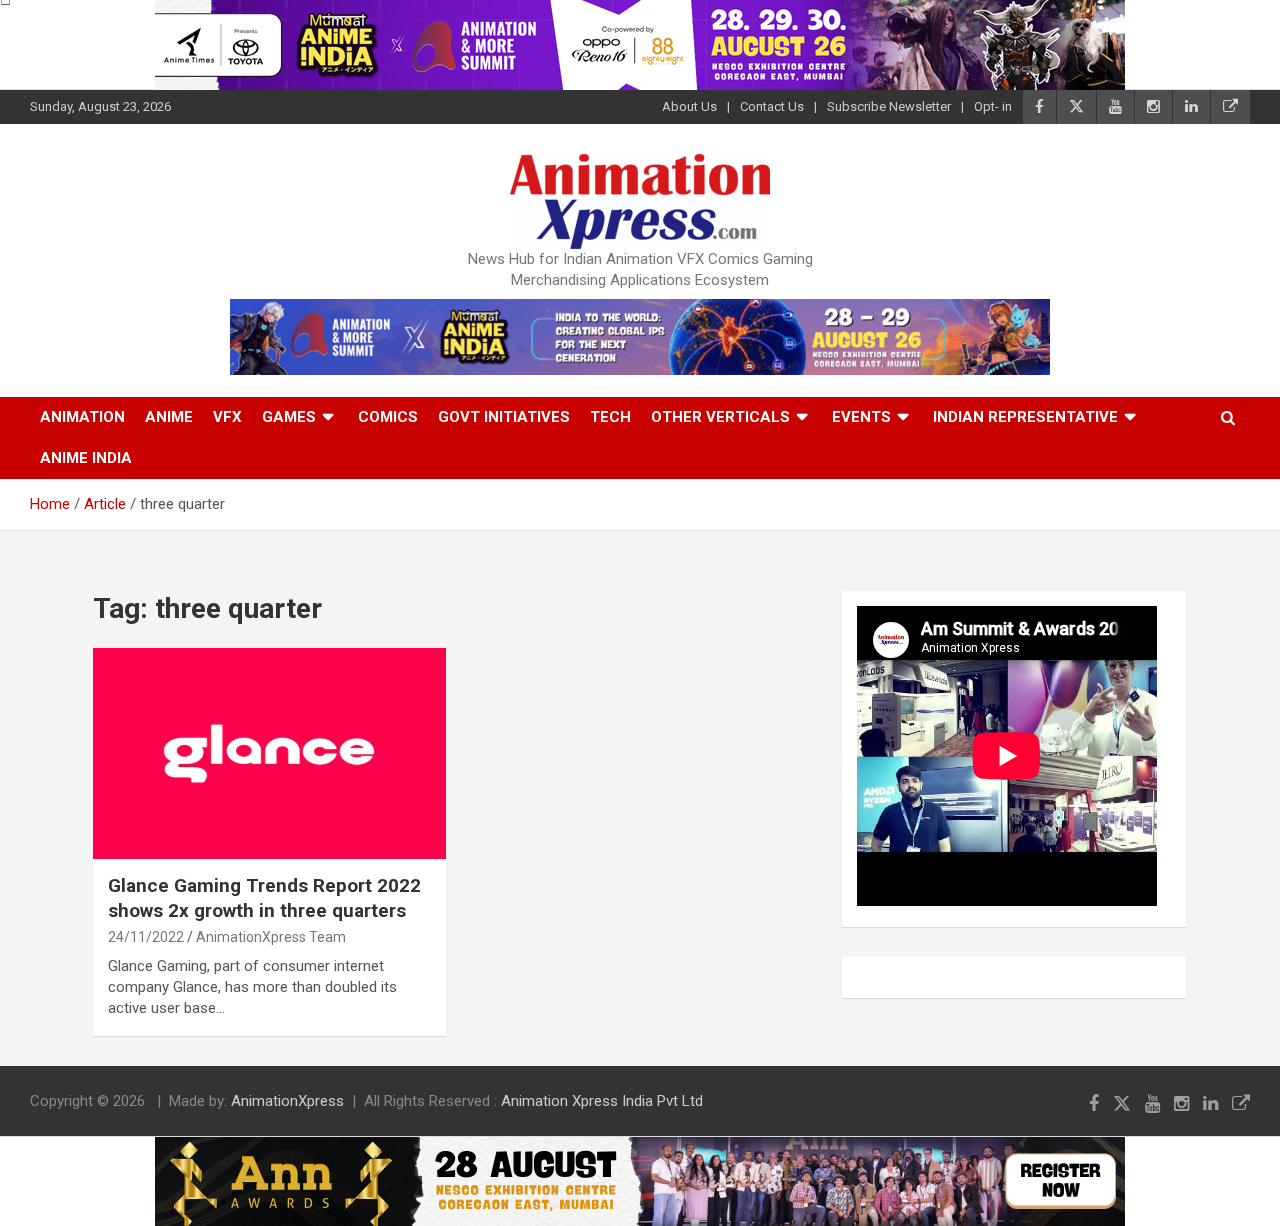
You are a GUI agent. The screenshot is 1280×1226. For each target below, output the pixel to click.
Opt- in (993, 106)
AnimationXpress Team (271, 937)
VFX (227, 417)
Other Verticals (720, 417)
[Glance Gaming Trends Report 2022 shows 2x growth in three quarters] (269, 753)
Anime (169, 417)
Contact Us (772, 106)
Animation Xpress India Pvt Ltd (602, 1101)
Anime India (86, 458)
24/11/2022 (146, 937)
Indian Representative (1025, 417)
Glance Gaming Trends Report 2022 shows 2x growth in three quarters (264, 898)
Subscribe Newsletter (889, 106)
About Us (689, 106)
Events (861, 417)
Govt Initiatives (504, 417)
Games (289, 417)
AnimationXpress (287, 1101)
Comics (388, 417)
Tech (610, 417)
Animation (82, 417)
